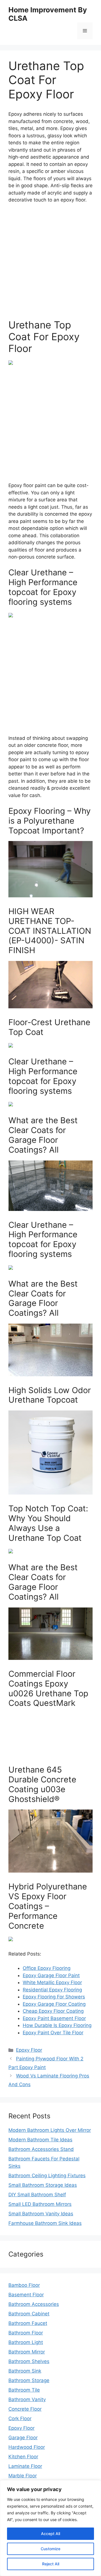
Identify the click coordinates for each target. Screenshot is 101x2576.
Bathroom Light (26, 2342)
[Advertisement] (50, 261)
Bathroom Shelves (29, 2361)
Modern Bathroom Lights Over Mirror (50, 2130)
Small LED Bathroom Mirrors (40, 2204)
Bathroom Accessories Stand (41, 2149)
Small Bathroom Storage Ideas (43, 2185)
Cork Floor (20, 2419)
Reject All (51, 2564)
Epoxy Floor (29, 2050)
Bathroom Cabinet (29, 2314)
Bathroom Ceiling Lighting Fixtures (47, 2176)
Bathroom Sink (25, 2371)
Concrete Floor (25, 2409)
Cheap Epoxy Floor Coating (53, 2011)
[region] (50, 2528)
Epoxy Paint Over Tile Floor (53, 2033)
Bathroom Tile (24, 2390)
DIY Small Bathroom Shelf (37, 2195)
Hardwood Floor (27, 2447)
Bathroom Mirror (27, 2352)
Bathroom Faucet (28, 2323)
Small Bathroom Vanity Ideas (41, 2214)
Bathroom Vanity (27, 2399)
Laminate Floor (25, 2466)
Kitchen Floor (23, 2457)
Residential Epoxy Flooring (52, 1990)
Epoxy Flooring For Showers (54, 1997)
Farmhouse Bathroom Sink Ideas (45, 2223)
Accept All (50, 2534)
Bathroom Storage (29, 2380)
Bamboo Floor (24, 2285)
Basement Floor (26, 2295)
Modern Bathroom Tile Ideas (40, 2140)
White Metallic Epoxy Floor (52, 1982)
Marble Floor (23, 2476)
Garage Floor (23, 2438)
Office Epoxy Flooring (47, 1968)
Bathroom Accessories (34, 2304)
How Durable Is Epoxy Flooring (57, 2025)
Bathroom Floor (26, 2333)
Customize (50, 2549)
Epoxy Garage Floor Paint (51, 1975)
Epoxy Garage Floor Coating (54, 2004)
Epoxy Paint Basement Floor (54, 2018)
